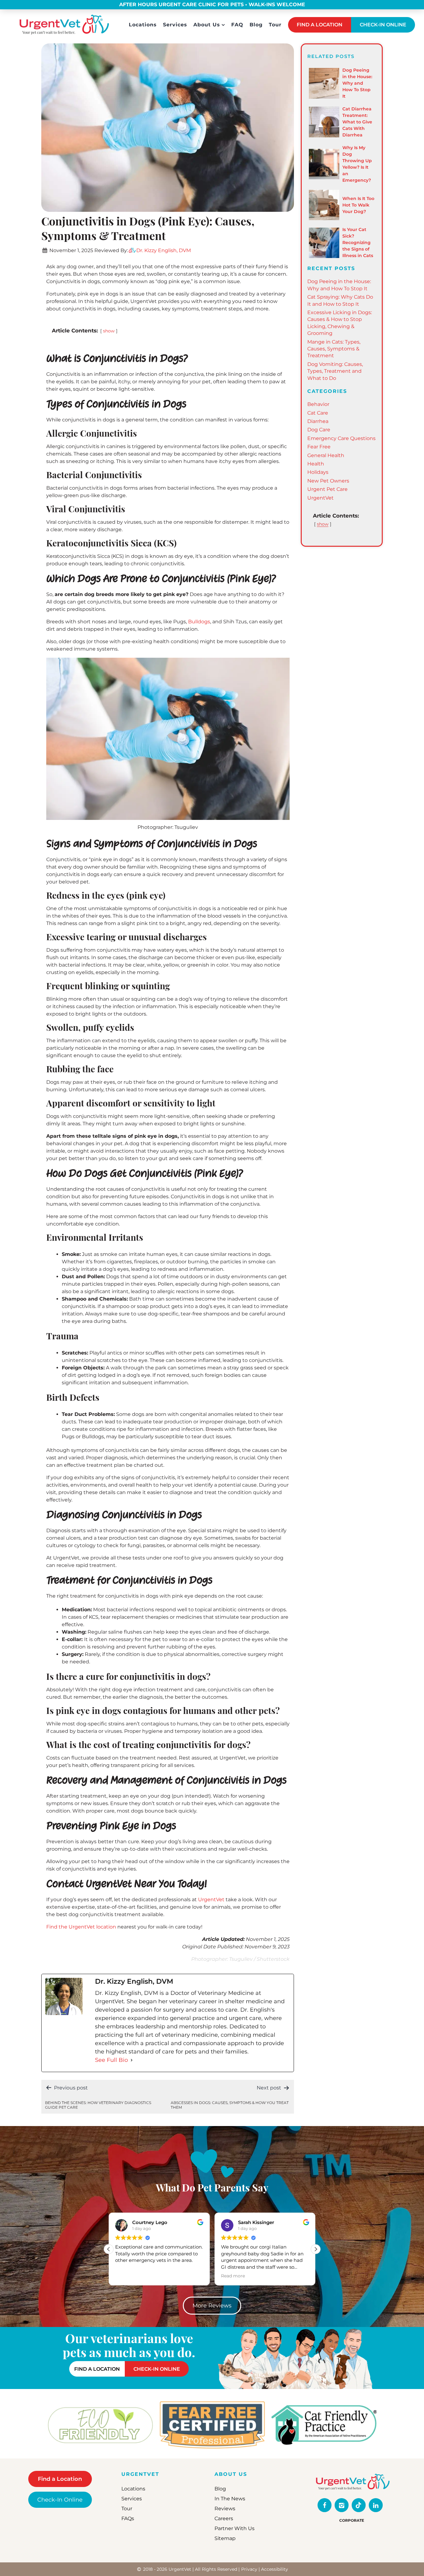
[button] (316, 2249)
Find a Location (60, 2479)
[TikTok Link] (359, 2505)
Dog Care (319, 430)
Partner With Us (235, 2529)
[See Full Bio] (132, 2060)
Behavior (318, 404)
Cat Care (318, 413)
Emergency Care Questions (341, 438)
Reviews (225, 2509)
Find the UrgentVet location (81, 1927)
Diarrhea (318, 421)
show (109, 331)
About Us (207, 25)
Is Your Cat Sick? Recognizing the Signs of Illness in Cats (358, 242)
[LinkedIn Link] (376, 2505)
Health (316, 464)
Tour (275, 25)
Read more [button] (127, 2276)
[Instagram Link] (342, 2505)
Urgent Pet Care (327, 489)
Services (175, 25)
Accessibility (275, 2569)
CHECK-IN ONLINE (383, 25)
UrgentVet (211, 1900)
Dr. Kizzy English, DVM (164, 250)
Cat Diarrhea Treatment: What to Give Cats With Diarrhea (357, 122)
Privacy (249, 2569)
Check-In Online (60, 2500)
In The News (230, 2499)
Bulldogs (199, 622)
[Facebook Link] (325, 2505)
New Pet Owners (328, 481)
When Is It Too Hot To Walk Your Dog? (358, 205)
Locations (143, 25)
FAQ (237, 25)
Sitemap (225, 2539)
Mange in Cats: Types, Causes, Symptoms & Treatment (334, 349)
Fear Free (319, 447)
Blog (256, 25)
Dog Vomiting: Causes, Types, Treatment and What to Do (335, 371)
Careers (224, 2519)
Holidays (318, 472)
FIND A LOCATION (320, 25)
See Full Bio (111, 2060)
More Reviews (212, 2306)
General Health (326, 455)
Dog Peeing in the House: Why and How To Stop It (357, 83)
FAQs (128, 2519)
